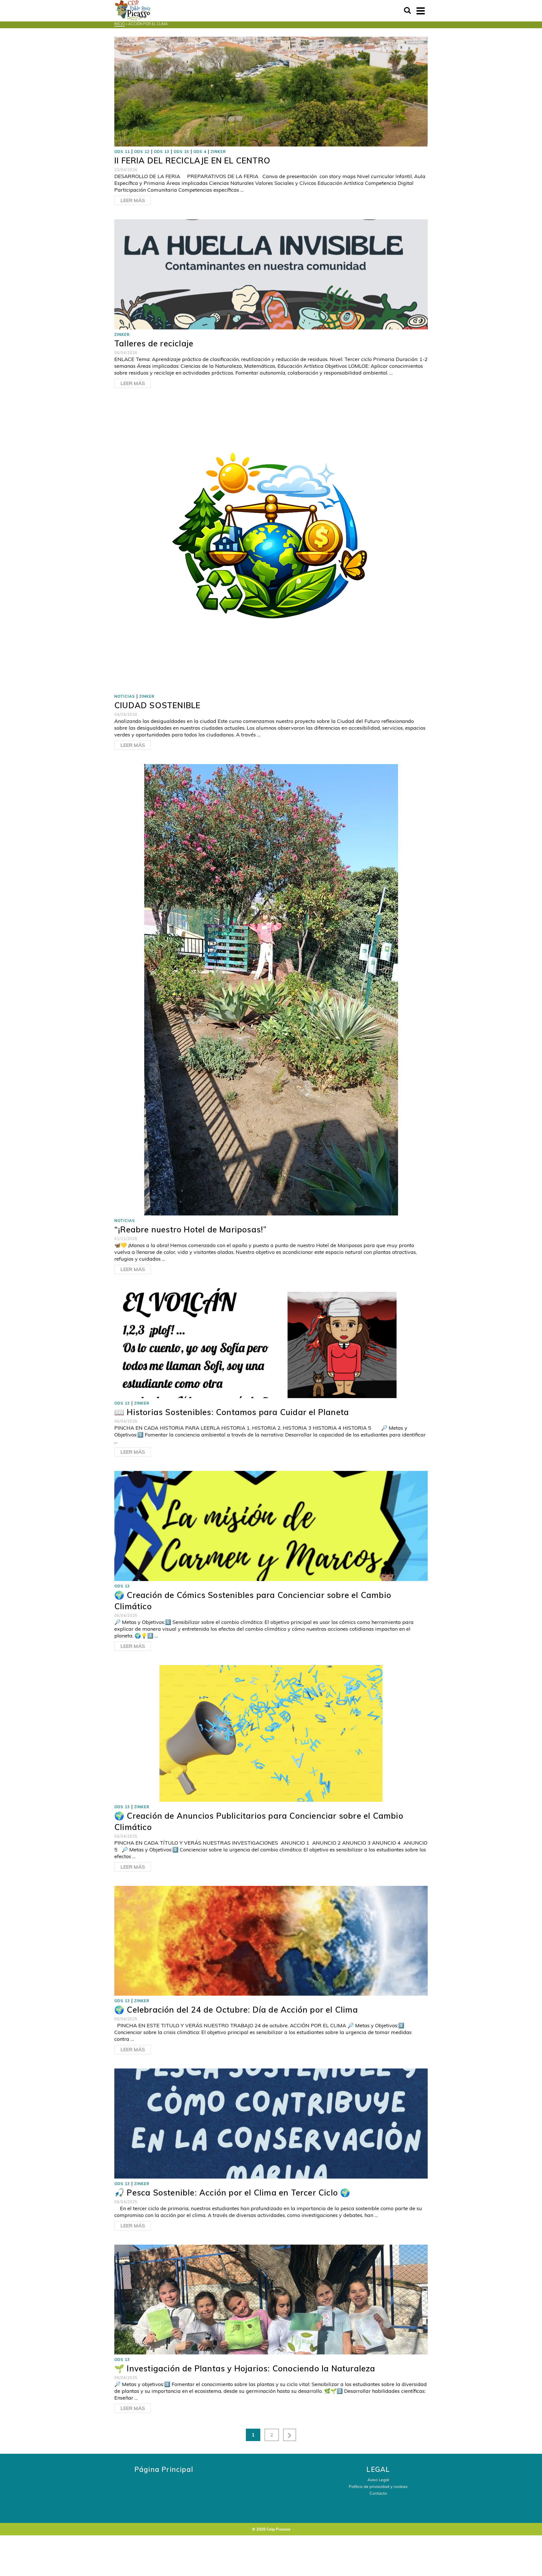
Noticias (125, 696)
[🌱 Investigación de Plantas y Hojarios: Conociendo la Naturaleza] (271, 2299)
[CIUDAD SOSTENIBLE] (271, 546)
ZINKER (218, 152)
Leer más (133, 200)
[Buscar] (407, 11)
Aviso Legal (378, 2480)
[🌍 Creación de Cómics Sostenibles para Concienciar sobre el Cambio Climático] (271, 1526)
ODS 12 (142, 152)
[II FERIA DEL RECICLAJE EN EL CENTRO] (271, 91)
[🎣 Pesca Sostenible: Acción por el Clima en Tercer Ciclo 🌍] (271, 2123)
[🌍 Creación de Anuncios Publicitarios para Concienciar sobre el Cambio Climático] (271, 1733)
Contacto (378, 2493)
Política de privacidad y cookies (378, 2487)
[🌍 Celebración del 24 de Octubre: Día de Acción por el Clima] (271, 1940)
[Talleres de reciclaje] (271, 274)
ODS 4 (200, 152)
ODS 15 (181, 152)
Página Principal (164, 2469)
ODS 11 (122, 152)
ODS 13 (162, 152)
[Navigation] (421, 11)
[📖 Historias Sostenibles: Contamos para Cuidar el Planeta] (271, 1343)
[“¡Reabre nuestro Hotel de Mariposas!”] (271, 989)
